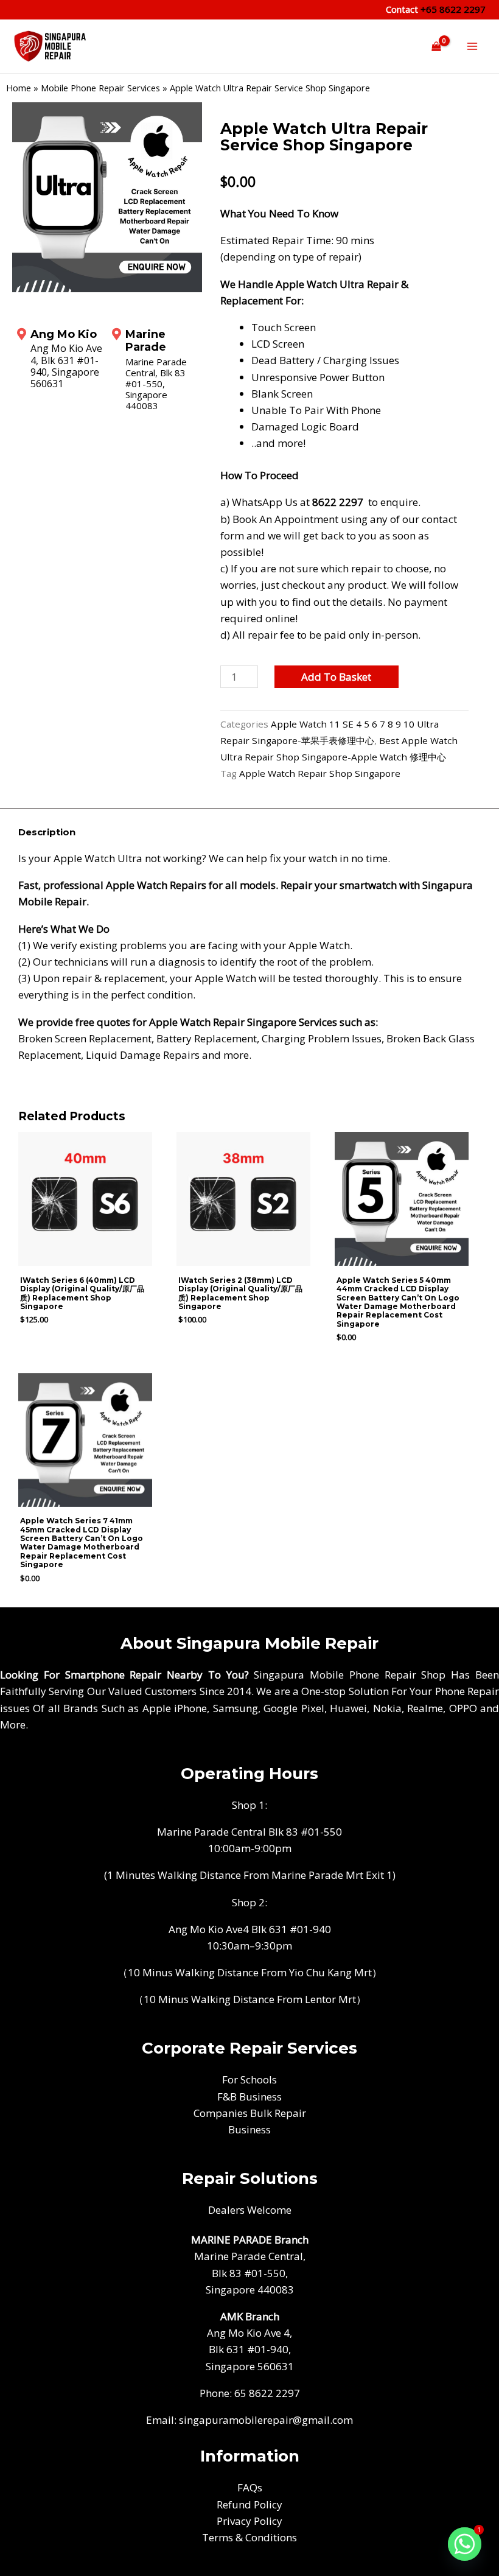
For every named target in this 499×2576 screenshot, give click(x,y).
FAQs (250, 2487)
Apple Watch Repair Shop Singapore (320, 773)
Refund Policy (249, 2504)
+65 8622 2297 (452, 9)
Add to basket (336, 677)
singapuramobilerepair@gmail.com (266, 2420)
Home (19, 88)
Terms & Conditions (249, 2537)
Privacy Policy (249, 2521)
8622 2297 (338, 502)
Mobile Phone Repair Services (100, 88)
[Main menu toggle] (472, 46)
